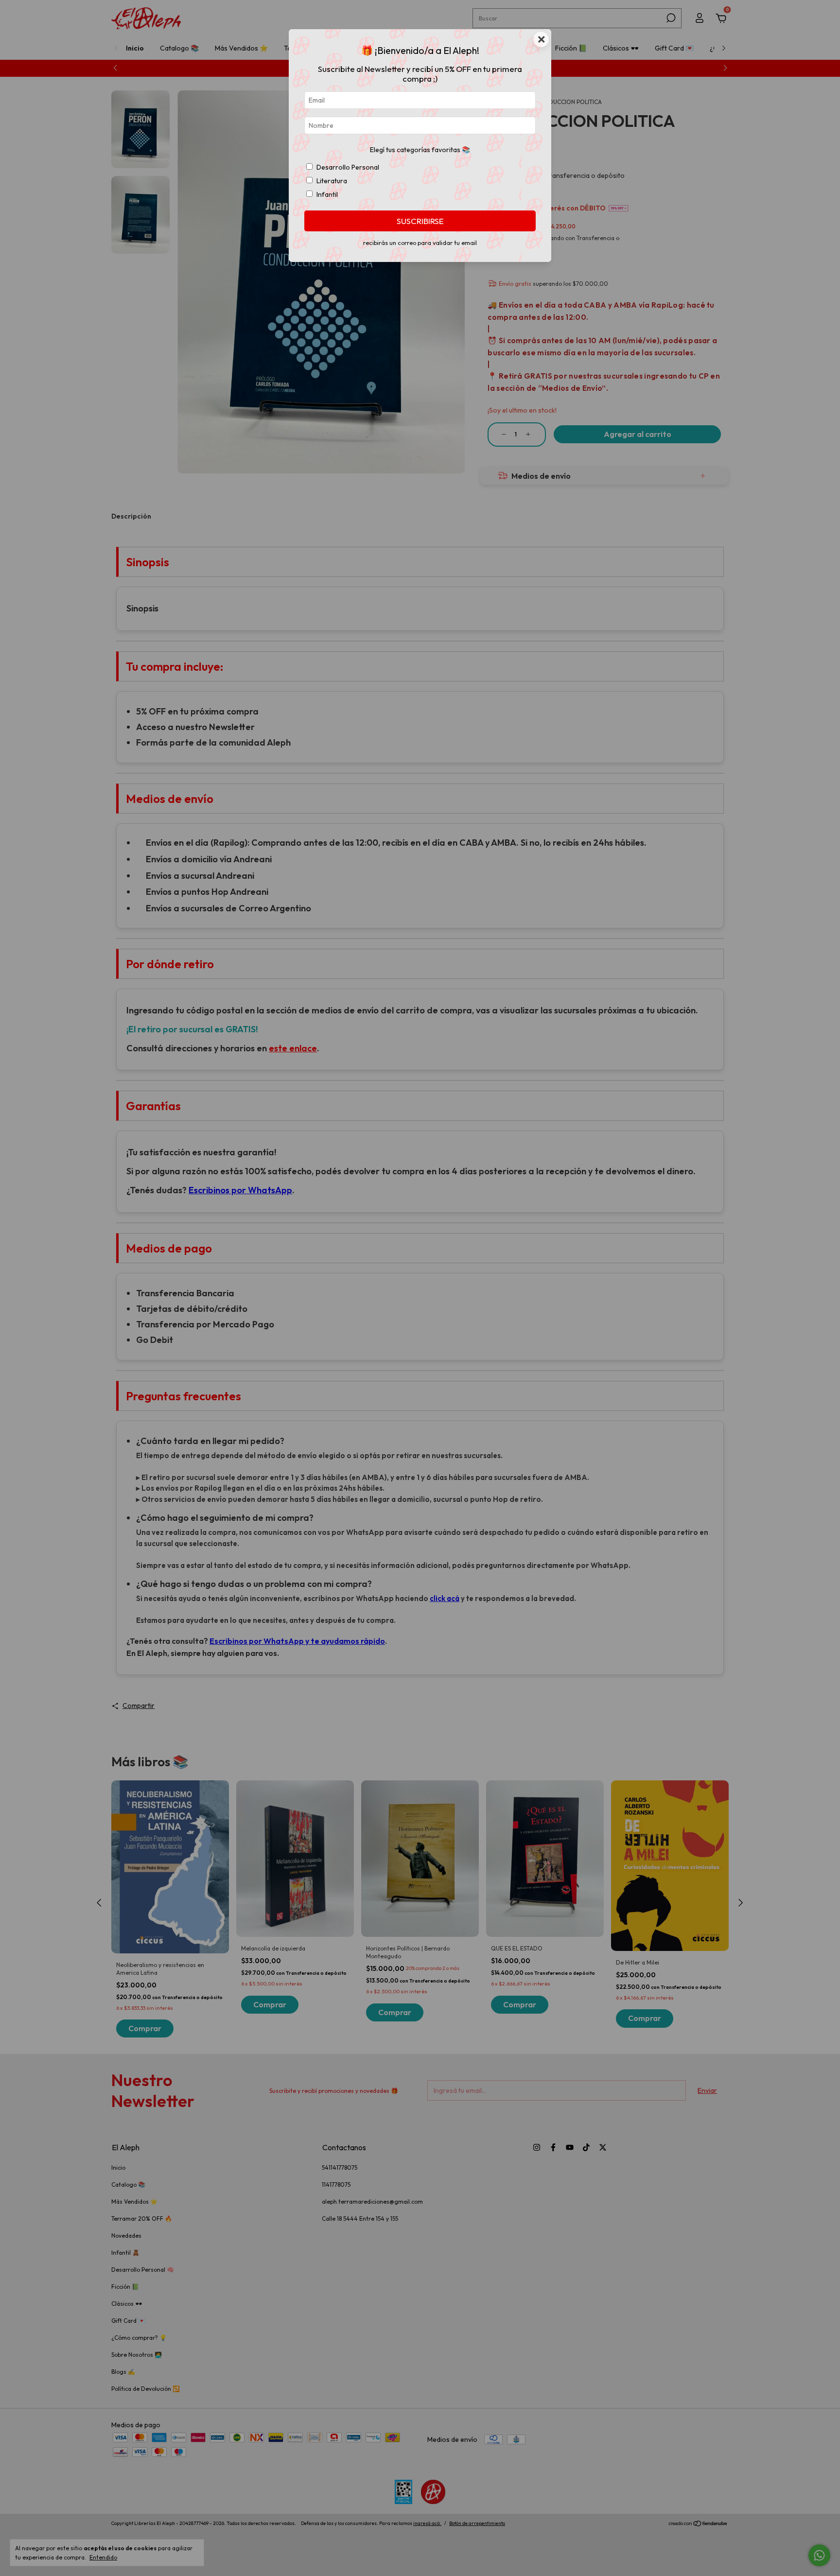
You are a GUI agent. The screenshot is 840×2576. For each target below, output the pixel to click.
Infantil (327, 194)
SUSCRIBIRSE (420, 221)
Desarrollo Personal (348, 167)
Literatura (332, 181)
